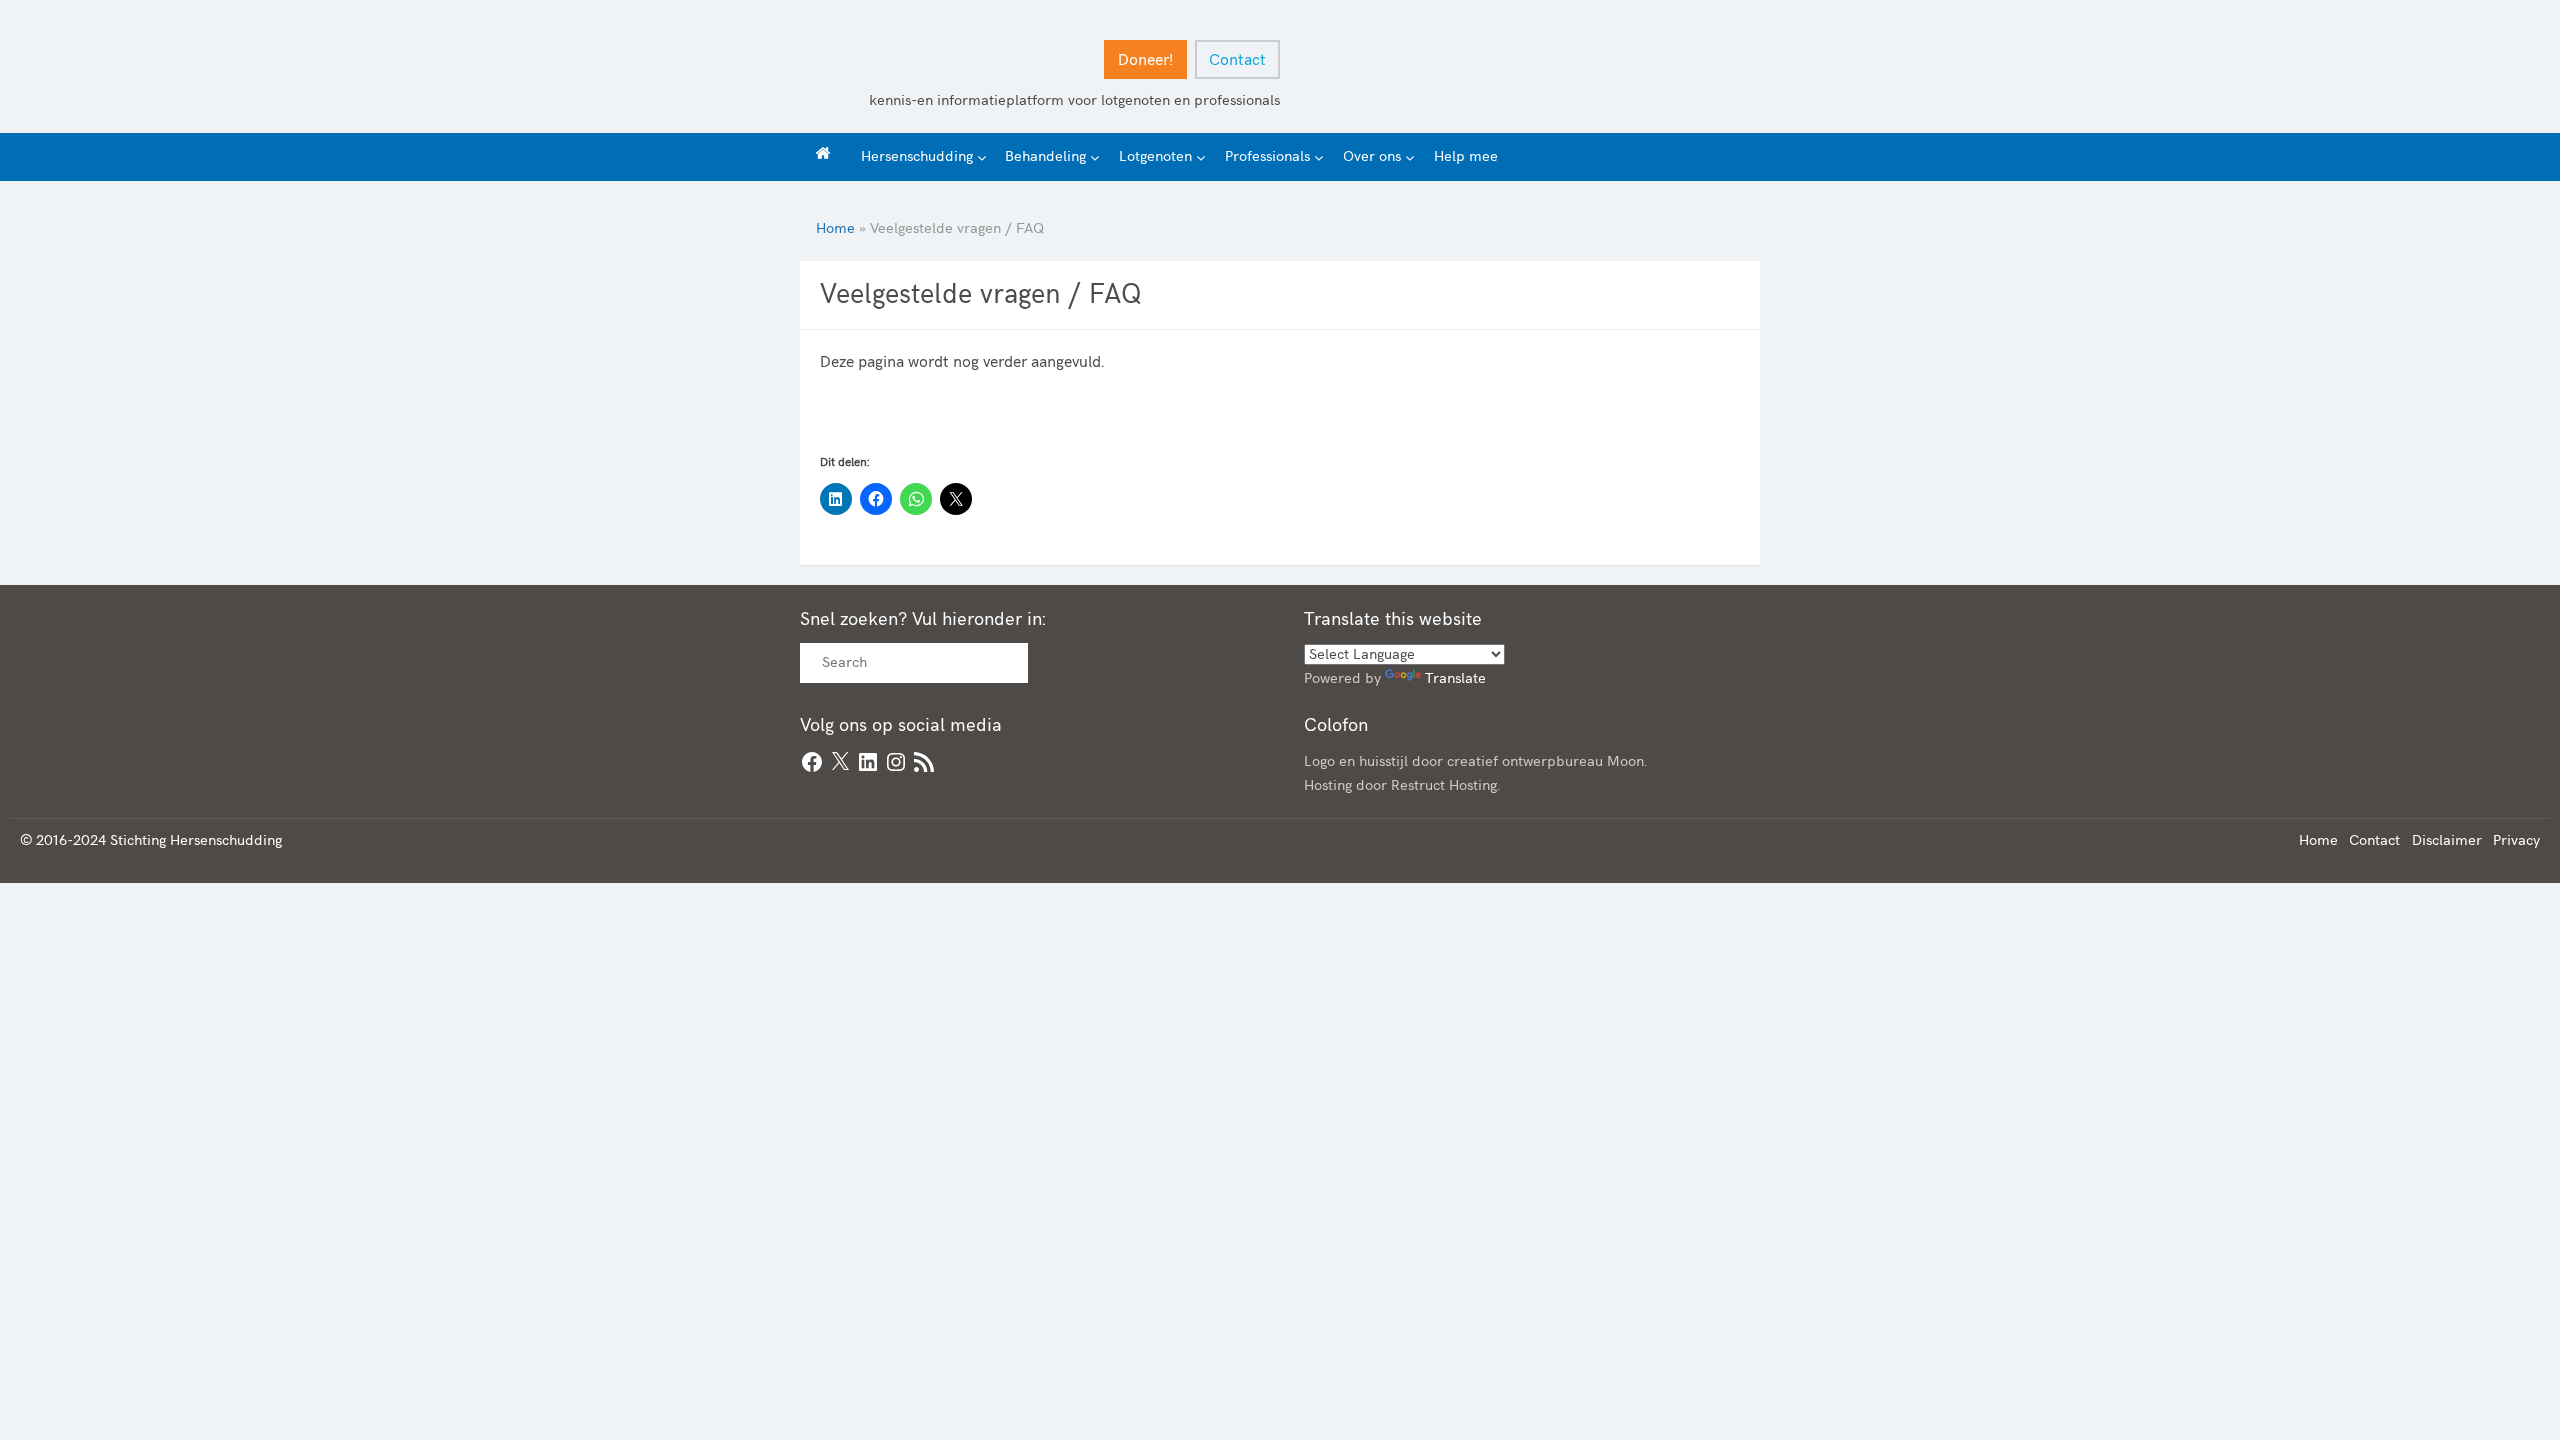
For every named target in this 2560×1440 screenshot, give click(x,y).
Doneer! (1145, 60)
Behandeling (1045, 156)
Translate (1455, 678)
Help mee (1466, 156)
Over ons (1372, 156)
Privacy (2516, 840)
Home (835, 228)
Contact (1237, 60)
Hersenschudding (917, 156)
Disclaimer (2447, 840)
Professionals (1267, 156)
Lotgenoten (1155, 156)
